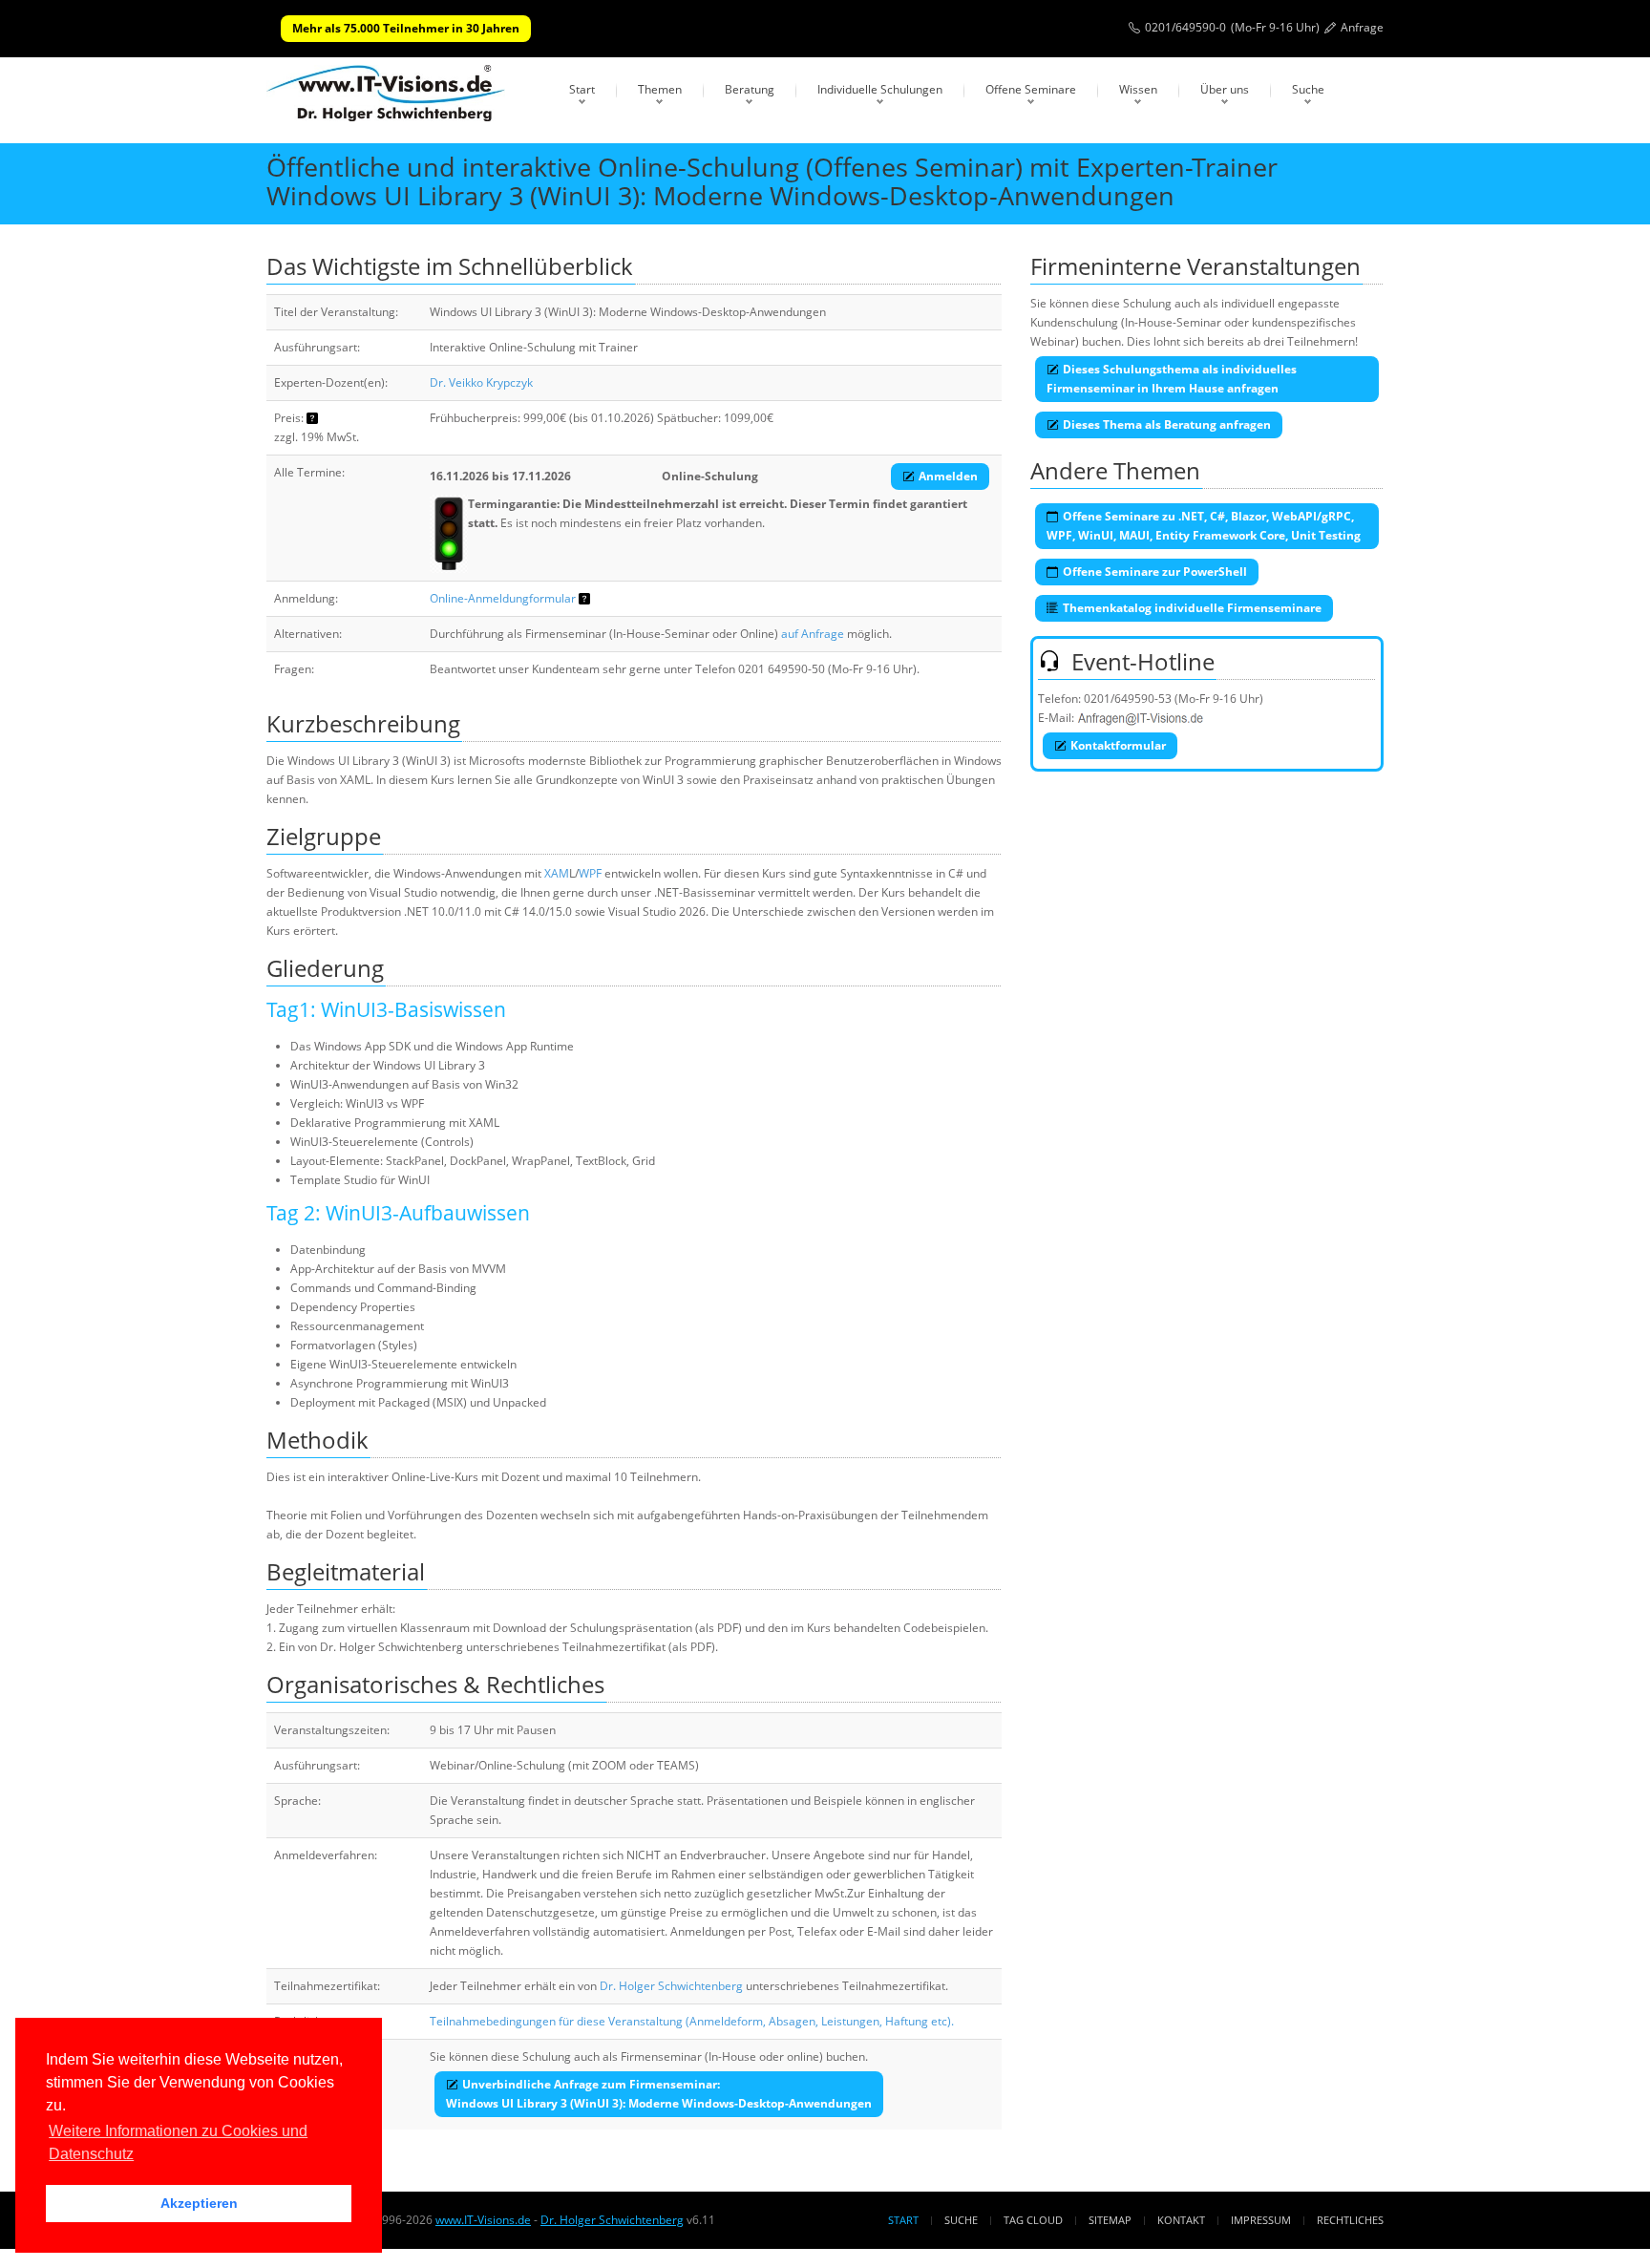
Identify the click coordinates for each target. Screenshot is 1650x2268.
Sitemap (1110, 2220)
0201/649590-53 (1128, 699)
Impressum (1261, 2220)
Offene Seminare (1031, 89)
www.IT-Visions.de (483, 2220)
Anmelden (948, 476)
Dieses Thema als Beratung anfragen (1167, 424)
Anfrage (1362, 27)
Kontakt (1181, 2220)
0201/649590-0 (1185, 27)
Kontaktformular (1118, 745)
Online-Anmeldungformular (503, 598)
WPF (590, 873)
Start (582, 89)
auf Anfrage (813, 634)
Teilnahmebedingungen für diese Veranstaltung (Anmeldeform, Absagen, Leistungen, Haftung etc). (692, 2021)
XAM (557, 873)
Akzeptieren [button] (199, 2203)
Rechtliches (1350, 2220)
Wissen (1138, 89)
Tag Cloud (1033, 2220)
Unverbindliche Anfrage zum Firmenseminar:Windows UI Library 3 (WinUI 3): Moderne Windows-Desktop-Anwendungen (659, 2094)
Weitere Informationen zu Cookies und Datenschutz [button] (178, 2142)
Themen (660, 89)
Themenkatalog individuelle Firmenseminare (1192, 608)
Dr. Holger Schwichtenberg (671, 1986)
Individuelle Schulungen (880, 89)
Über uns (1225, 89)
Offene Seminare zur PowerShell (1155, 572)
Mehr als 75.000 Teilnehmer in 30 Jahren (406, 28)
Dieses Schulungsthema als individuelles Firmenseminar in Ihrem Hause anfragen (1172, 379)
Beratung (750, 89)
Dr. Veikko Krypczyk (481, 382)
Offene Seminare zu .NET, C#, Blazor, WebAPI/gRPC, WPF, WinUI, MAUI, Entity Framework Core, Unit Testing (1204, 526)
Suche (1308, 89)
